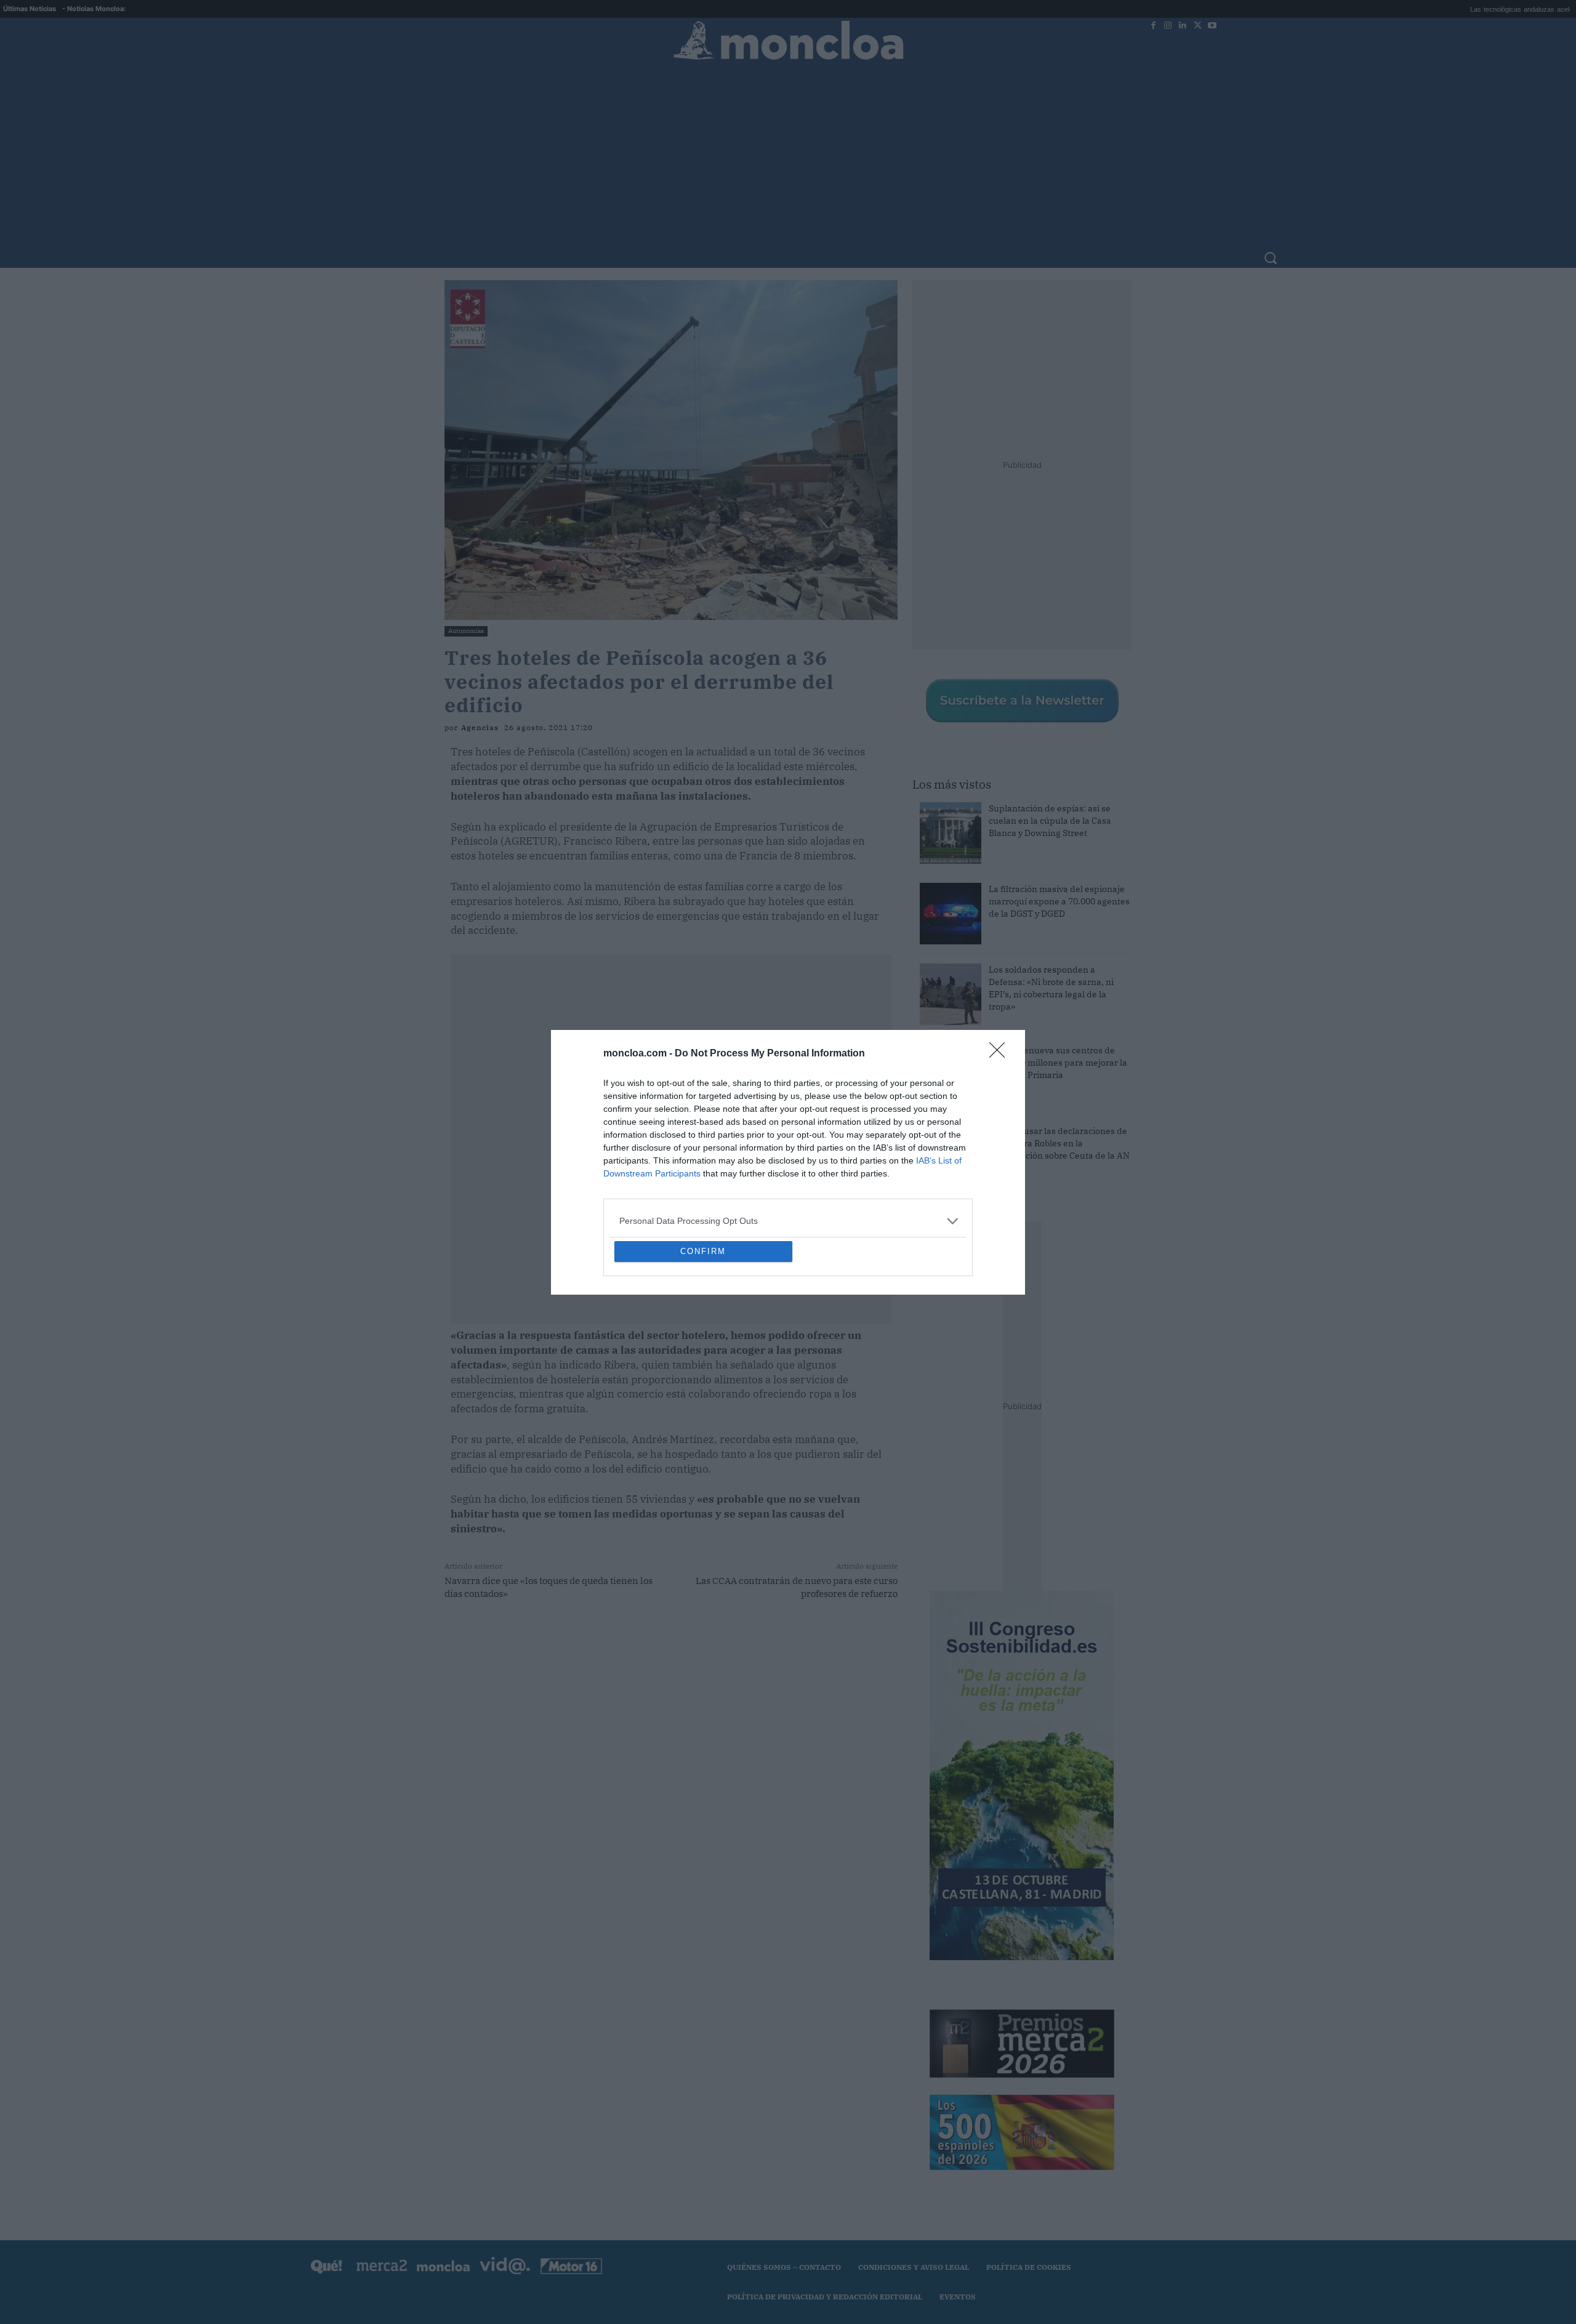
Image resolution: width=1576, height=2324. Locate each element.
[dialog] (788, 1162)
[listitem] (788, 1132)
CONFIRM (703, 1341)
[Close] (1001, 965)
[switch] (941, 1159)
